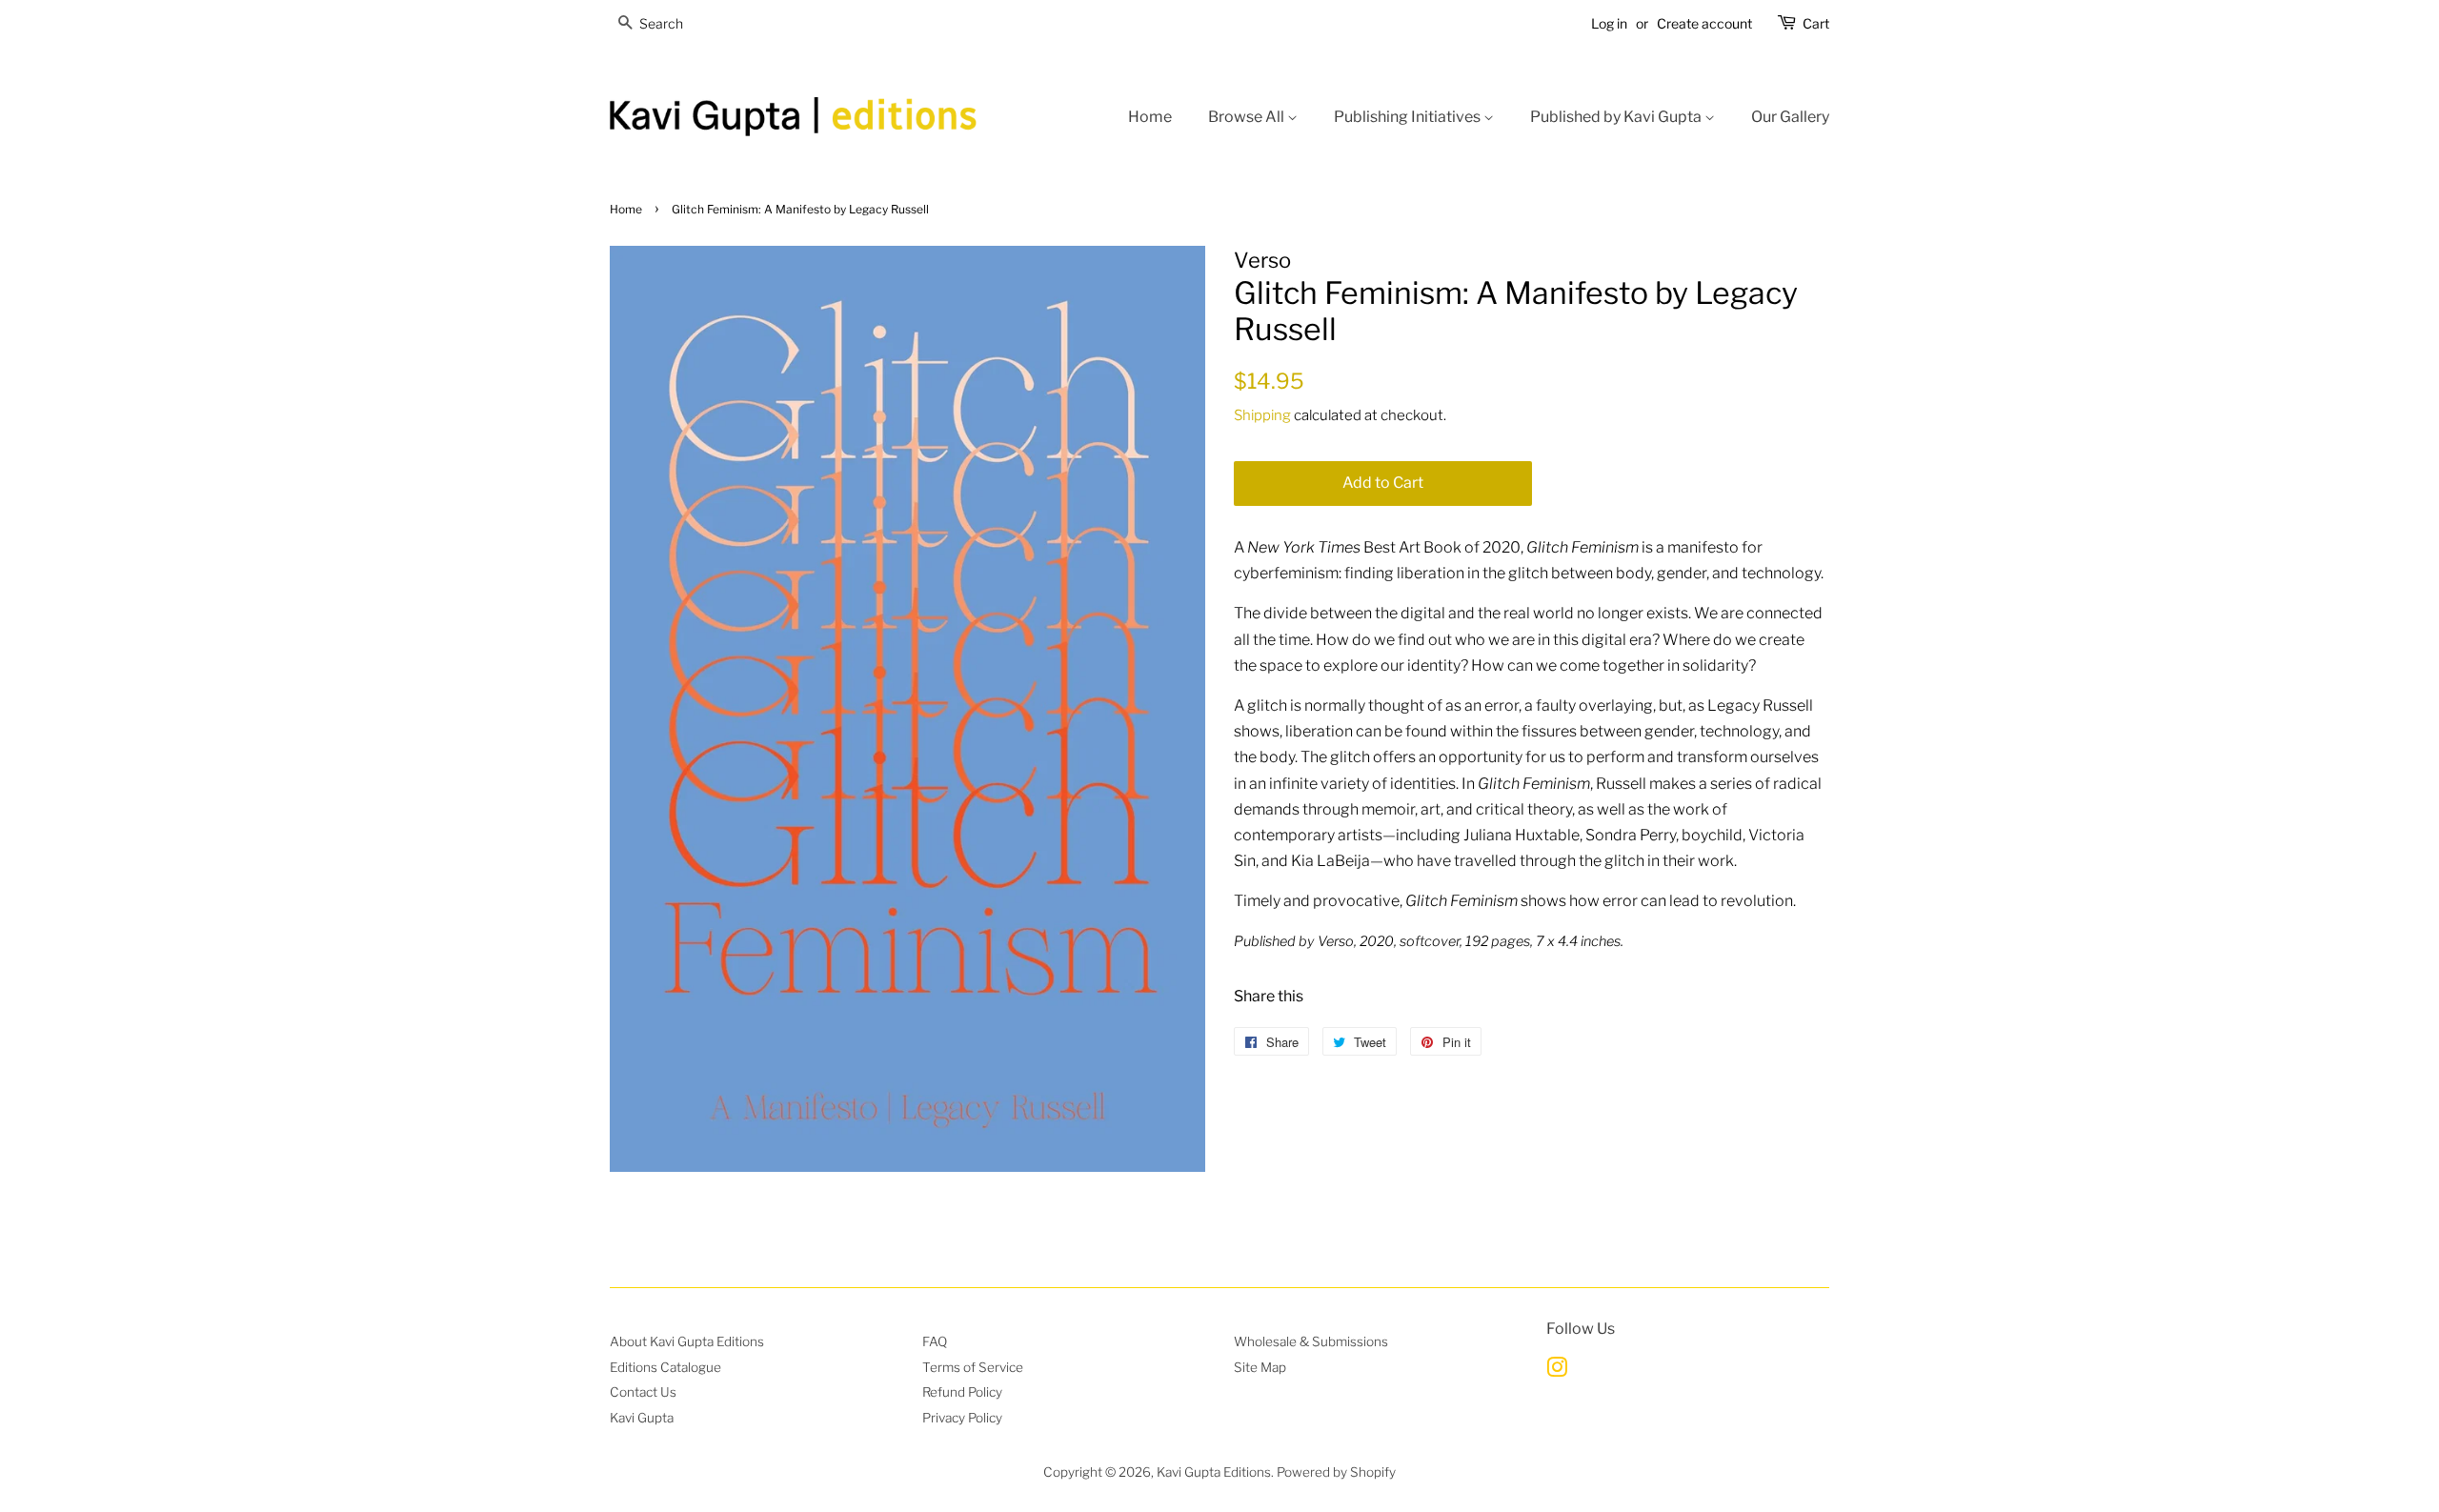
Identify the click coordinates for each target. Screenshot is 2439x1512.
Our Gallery (1790, 117)
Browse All (1248, 117)
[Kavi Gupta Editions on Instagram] (1557, 1371)
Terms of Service (973, 1367)
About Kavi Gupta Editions (687, 1341)
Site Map (1260, 1367)
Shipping (1262, 415)
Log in (1609, 23)
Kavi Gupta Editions (1214, 1472)
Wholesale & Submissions (1311, 1341)
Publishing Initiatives (1409, 117)
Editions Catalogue (665, 1367)
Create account (1704, 23)
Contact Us (643, 1392)
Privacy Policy (962, 1418)
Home (1150, 117)
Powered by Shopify (1336, 1472)
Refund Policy (962, 1392)
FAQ (935, 1341)
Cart (1816, 23)
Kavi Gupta (642, 1418)
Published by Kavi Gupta (1617, 117)
